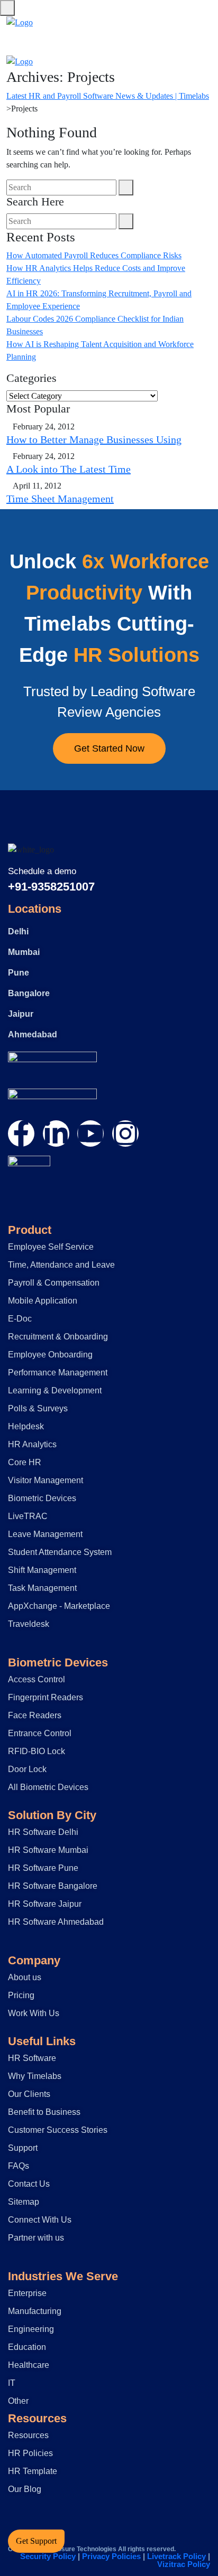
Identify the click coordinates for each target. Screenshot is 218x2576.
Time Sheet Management (60, 499)
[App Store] (52, 1064)
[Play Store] (52, 1101)
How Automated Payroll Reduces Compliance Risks (94, 255)
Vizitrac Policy (184, 2564)
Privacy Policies (111, 2556)
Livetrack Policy (176, 2556)
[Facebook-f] (21, 1134)
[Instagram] (125, 1134)
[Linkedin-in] (56, 1134)
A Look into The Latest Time (69, 469)
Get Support (36, 2541)
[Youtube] (90, 1134)
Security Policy (48, 2556)
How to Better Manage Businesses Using (94, 439)
